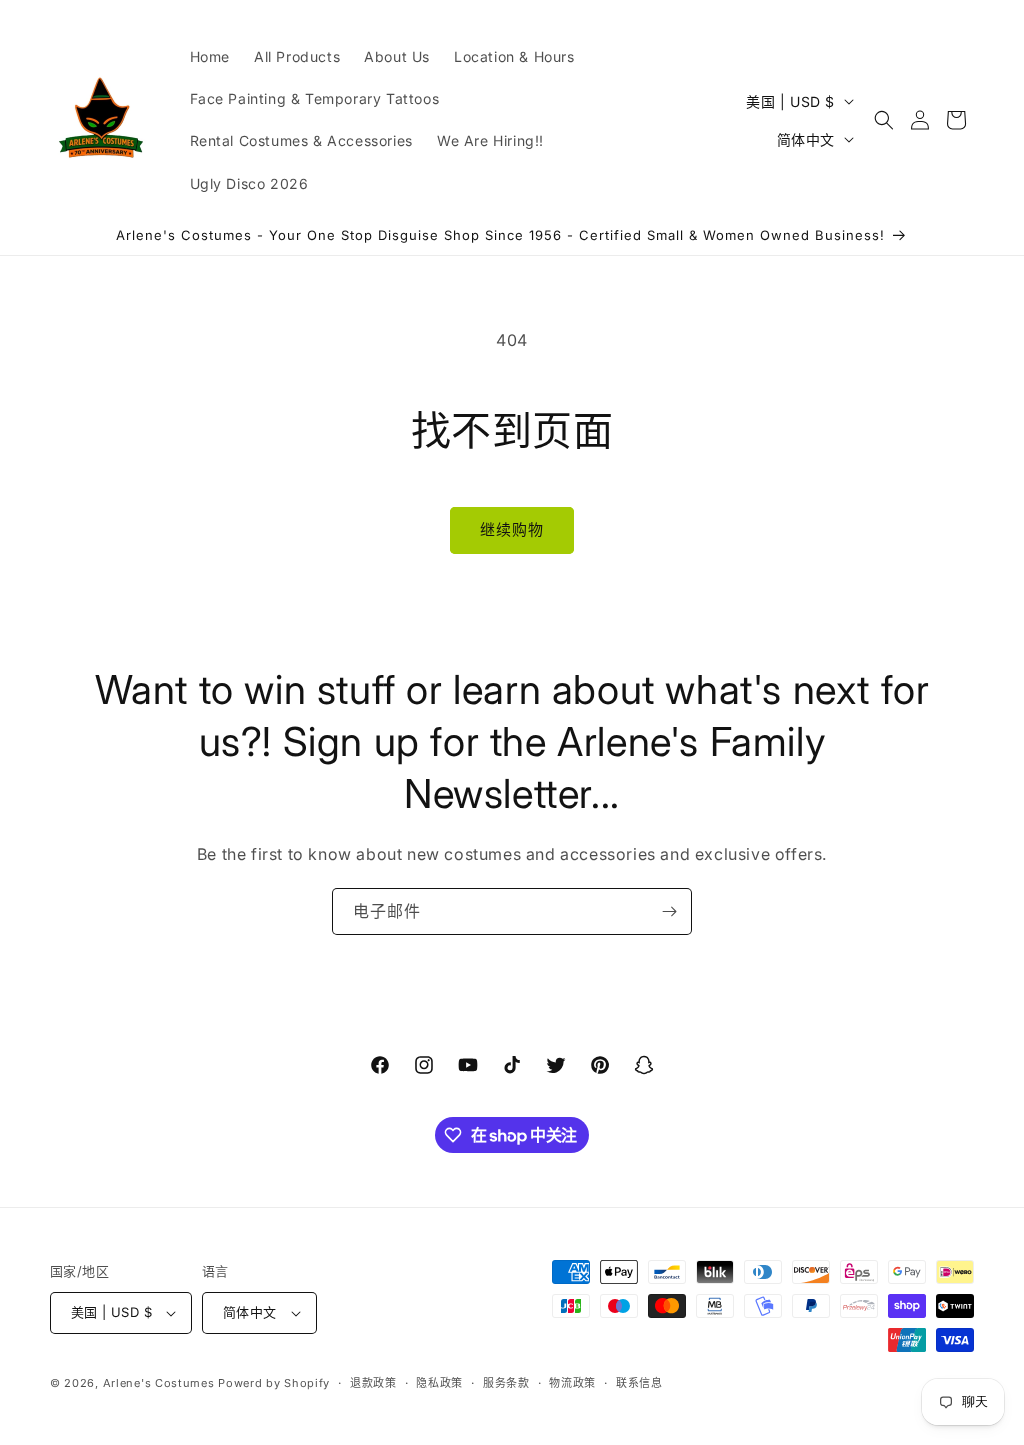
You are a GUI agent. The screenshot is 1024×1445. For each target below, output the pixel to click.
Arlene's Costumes (159, 1383)
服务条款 (506, 1383)
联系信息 (639, 1383)
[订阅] (669, 911)
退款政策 (373, 1383)
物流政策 (572, 1383)
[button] (884, 120)
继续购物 (512, 529)
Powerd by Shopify (274, 1383)
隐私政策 (439, 1383)
